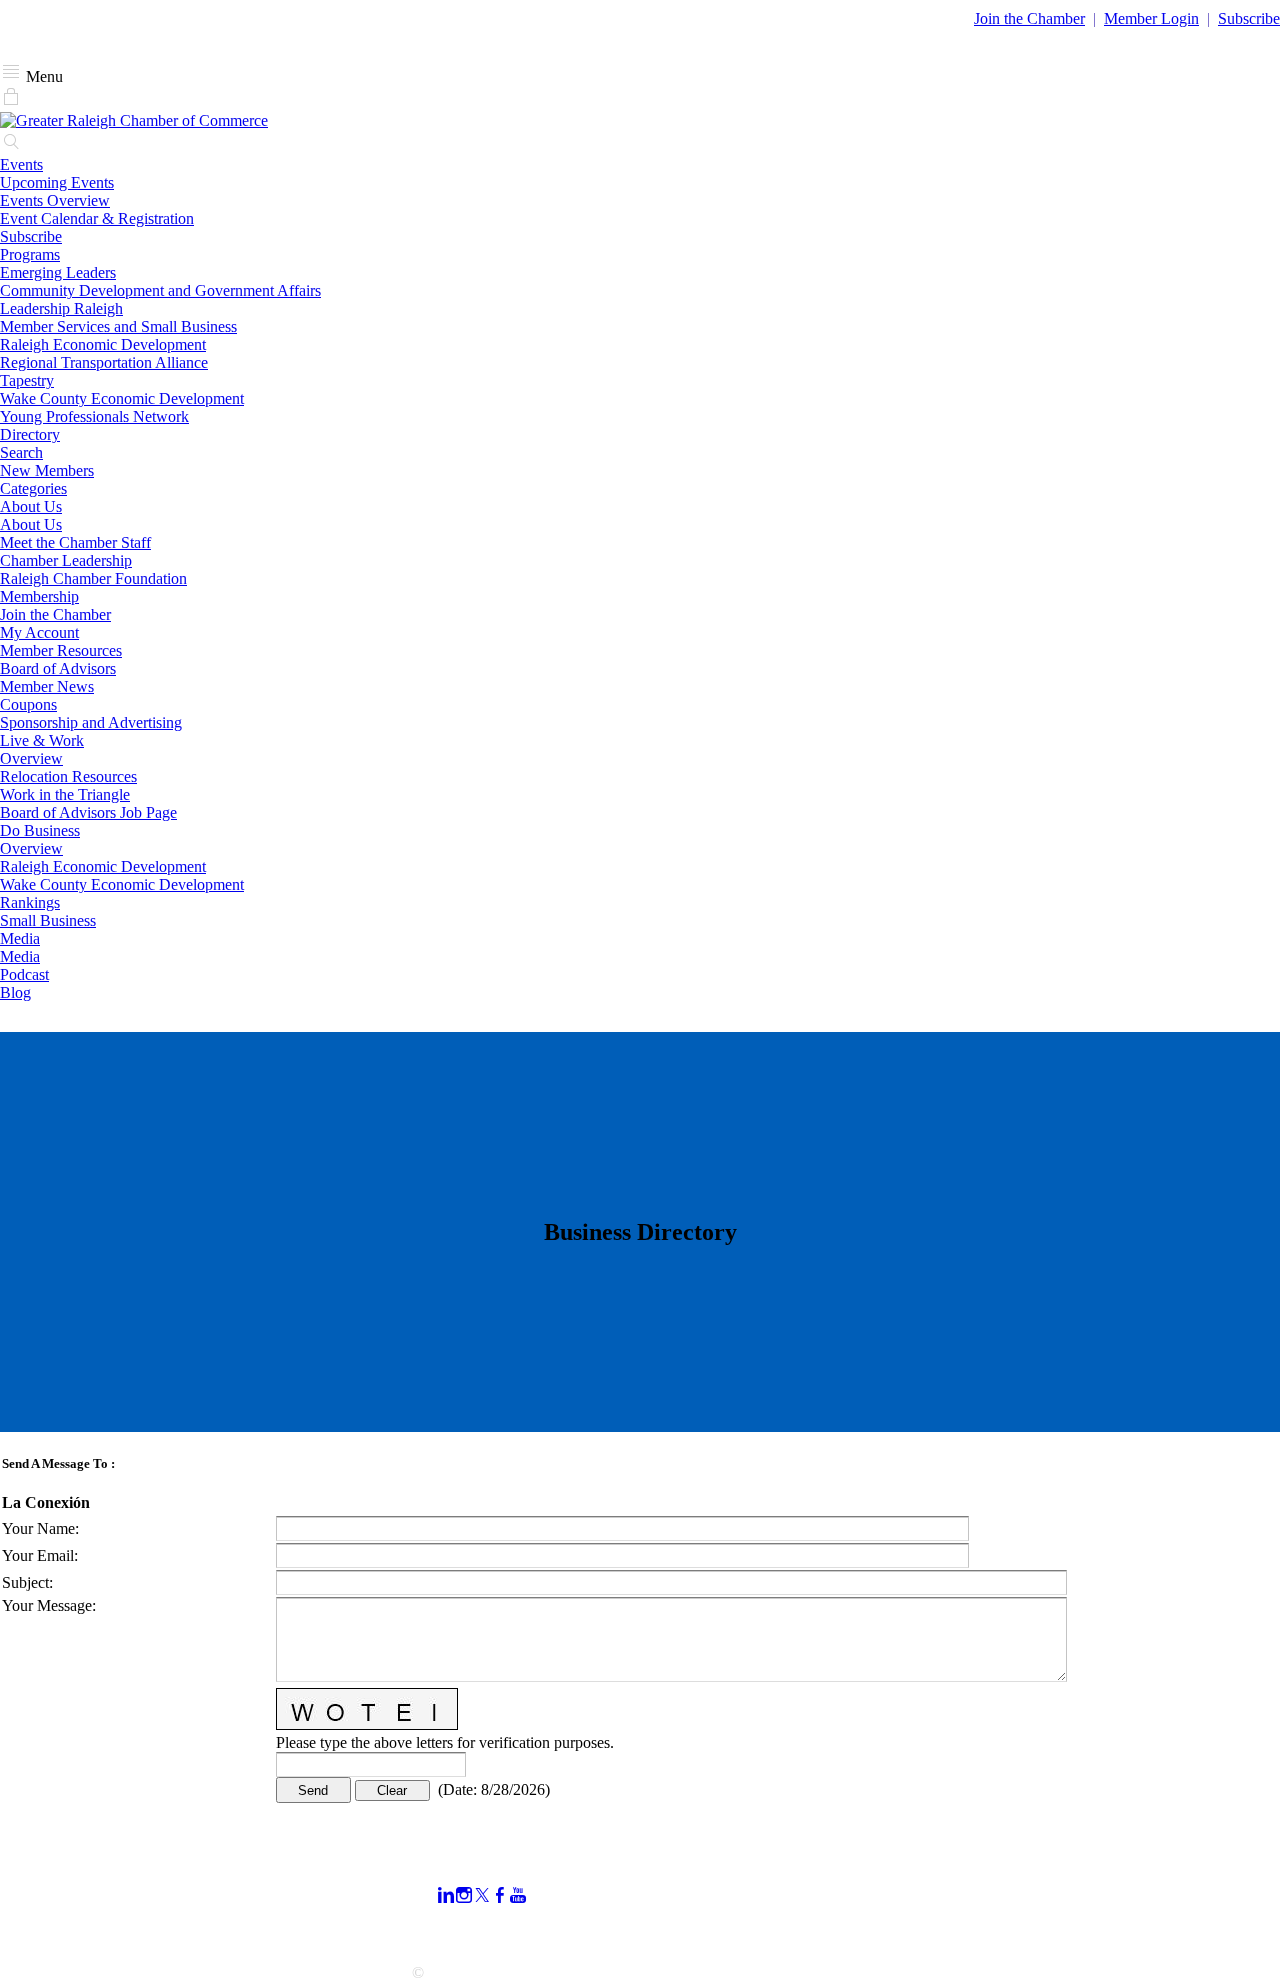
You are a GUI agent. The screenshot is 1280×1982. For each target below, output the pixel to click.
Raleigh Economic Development (103, 344)
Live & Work (42, 740)
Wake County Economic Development (122, 398)
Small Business (48, 920)
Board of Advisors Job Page (88, 812)
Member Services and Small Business (118, 326)
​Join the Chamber (1029, 18)
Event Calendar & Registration (97, 218)
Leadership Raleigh (61, 308)
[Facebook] (500, 1895)
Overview (31, 758)
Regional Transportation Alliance (104, 362)
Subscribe (1249, 18)
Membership (39, 596)
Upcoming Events (57, 182)
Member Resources (61, 650)
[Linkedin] (446, 1895)
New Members (47, 470)
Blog (15, 992)
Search (21, 452)
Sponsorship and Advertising (91, 722)
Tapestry (27, 380)
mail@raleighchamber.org (81, 1936)
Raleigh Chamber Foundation (93, 578)
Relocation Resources (68, 776)
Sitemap (898, 1930)
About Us (31, 506)
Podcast (24, 974)
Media (20, 938)
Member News (47, 686)
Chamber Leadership (66, 560)
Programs (30, 254)
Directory (30, 434)
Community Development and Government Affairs (160, 290)
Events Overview (55, 200)
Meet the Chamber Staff (75, 542)
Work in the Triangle (65, 794)
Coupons (28, 704)
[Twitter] (482, 1895)
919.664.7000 (44, 1882)
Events (21, 164)
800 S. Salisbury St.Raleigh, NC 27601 (62, 1909)
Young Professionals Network (94, 416)
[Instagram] (464, 1895)
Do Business (40, 830)
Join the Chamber (55, 614)
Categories (33, 488)
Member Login (1151, 18)
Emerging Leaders (58, 272)
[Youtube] (518, 1895)
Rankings (30, 902)
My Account (39, 632)
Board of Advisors (58, 668)
